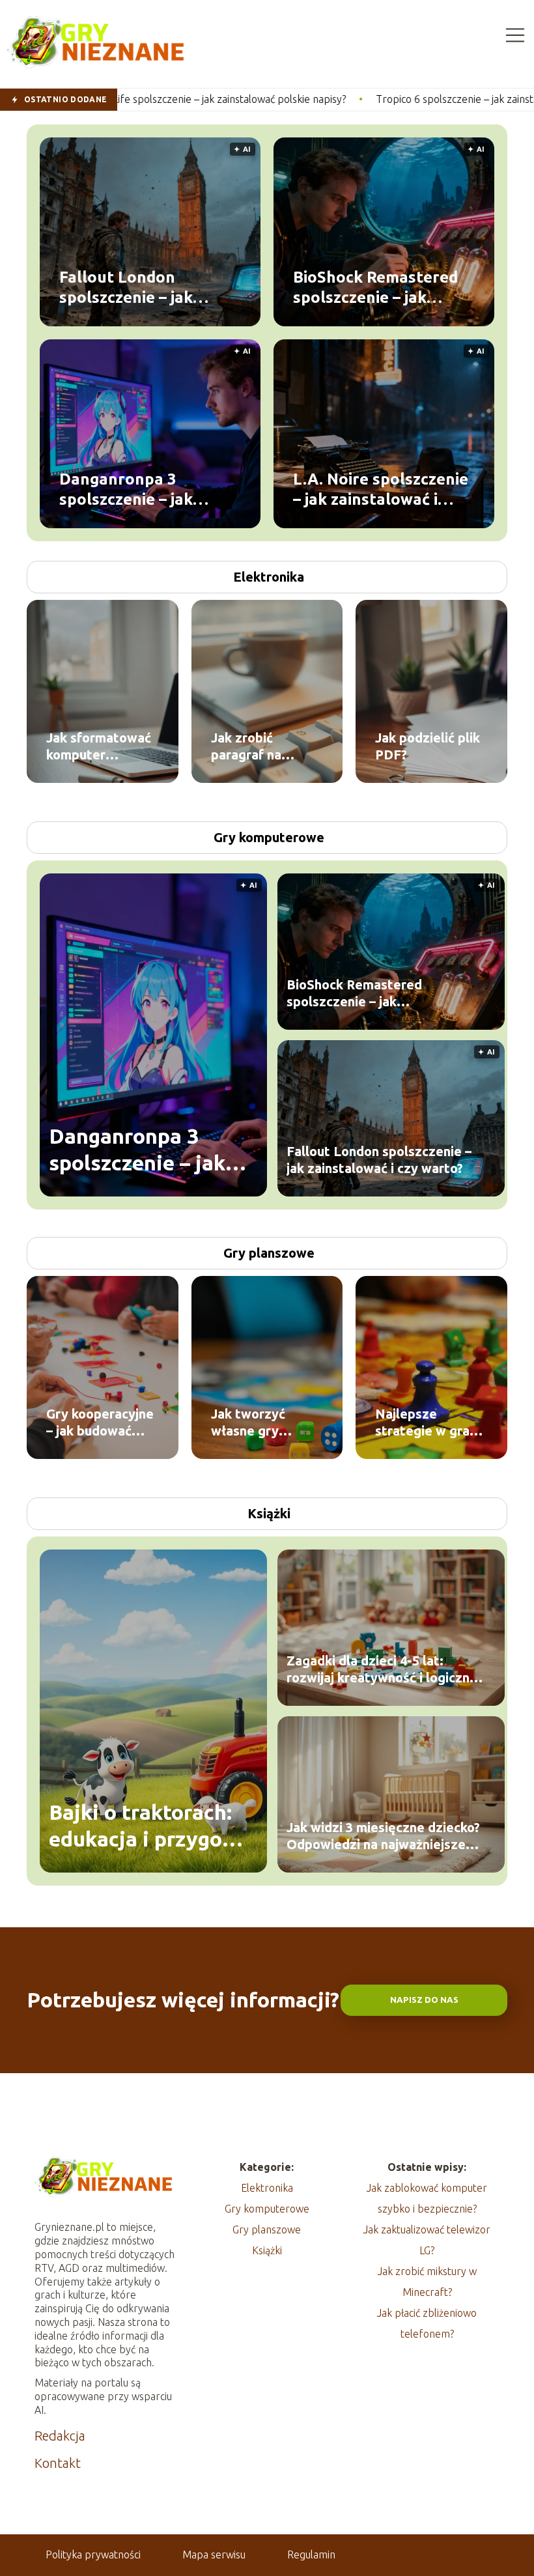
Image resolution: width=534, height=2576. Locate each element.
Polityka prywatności (93, 2555)
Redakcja (60, 2436)
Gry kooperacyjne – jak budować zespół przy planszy (100, 1423)
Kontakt (58, 2463)
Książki (269, 1513)
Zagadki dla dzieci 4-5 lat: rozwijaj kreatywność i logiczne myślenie (382, 1670)
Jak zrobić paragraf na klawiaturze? (250, 747)
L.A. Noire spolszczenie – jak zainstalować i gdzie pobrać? (381, 489)
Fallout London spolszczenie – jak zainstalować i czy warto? (155, 287)
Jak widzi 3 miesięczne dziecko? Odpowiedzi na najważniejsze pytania (383, 1836)
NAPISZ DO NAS (424, 2000)
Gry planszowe (269, 1253)
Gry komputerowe (269, 837)
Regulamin (311, 2555)
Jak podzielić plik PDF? (428, 746)
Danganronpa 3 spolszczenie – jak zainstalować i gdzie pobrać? (134, 489)
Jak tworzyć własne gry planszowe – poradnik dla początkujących (258, 1423)
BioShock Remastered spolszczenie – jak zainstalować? (375, 287)
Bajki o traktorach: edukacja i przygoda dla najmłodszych (148, 1827)
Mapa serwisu (214, 2555)
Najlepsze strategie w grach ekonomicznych (429, 1423)
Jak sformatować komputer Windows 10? (99, 747)
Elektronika (269, 577)
